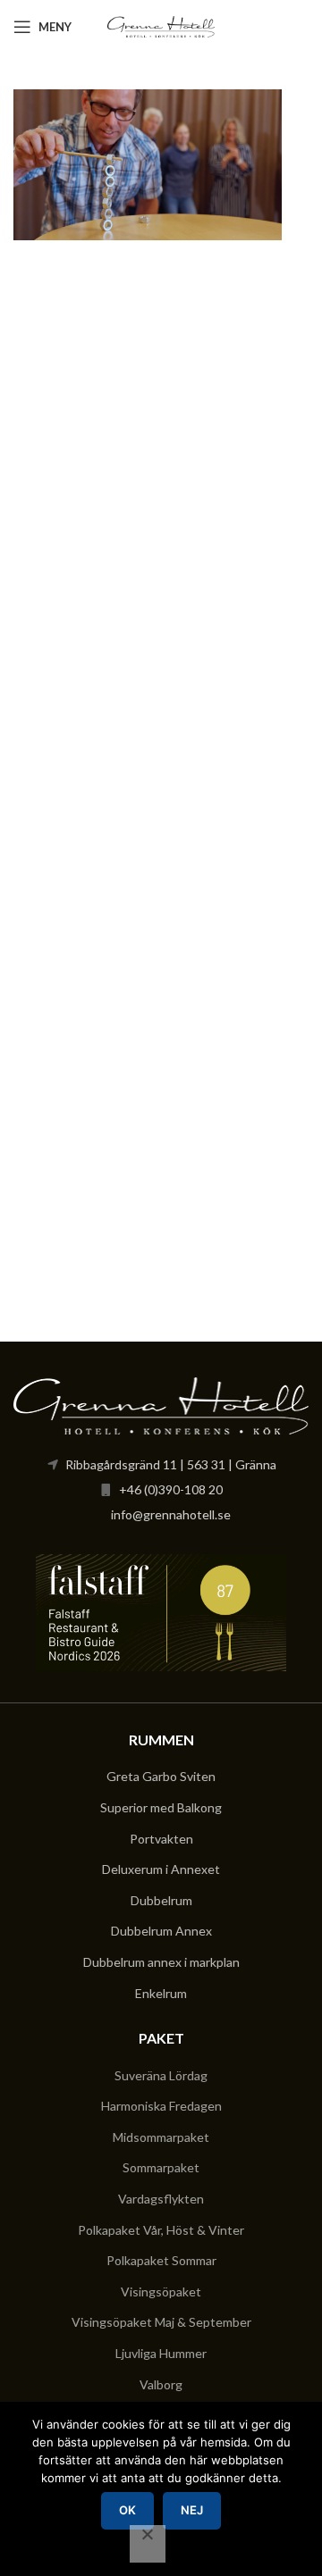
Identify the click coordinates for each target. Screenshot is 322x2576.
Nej (192, 2510)
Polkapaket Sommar (161, 2260)
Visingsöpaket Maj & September (161, 2322)
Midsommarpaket (161, 2137)
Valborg (161, 2384)
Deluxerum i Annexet (161, 1869)
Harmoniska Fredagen (161, 2106)
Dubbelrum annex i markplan (161, 1962)
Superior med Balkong (161, 1807)
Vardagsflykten (161, 2199)
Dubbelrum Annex (161, 1931)
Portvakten (161, 1839)
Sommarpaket (161, 2167)
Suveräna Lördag (161, 2075)
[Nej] (148, 2544)
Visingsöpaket (161, 2292)
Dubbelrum (161, 1900)
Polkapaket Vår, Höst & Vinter (161, 2230)
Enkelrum (161, 1993)
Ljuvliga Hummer (161, 2353)
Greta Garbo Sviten (161, 1776)
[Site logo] (161, 25)
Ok (127, 2510)
